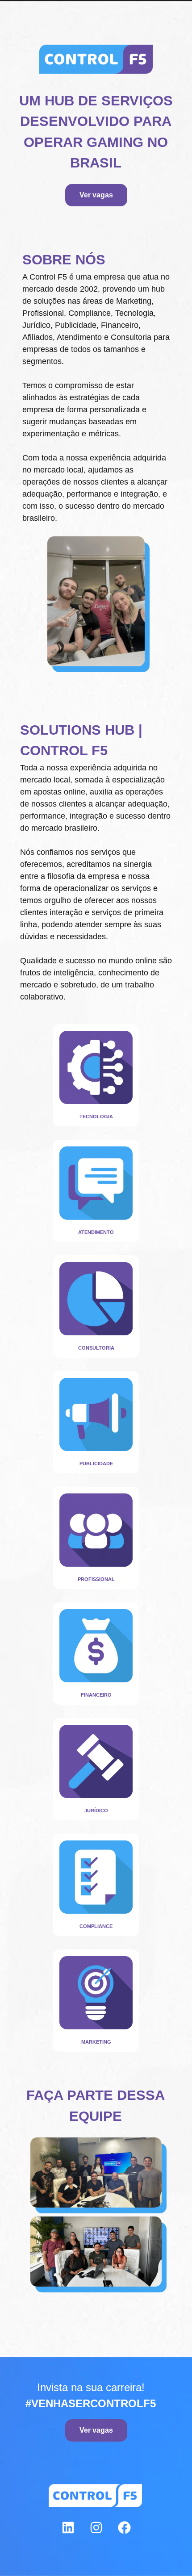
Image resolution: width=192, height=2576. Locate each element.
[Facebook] (124, 2527)
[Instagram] (96, 2527)
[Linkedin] (68, 2527)
